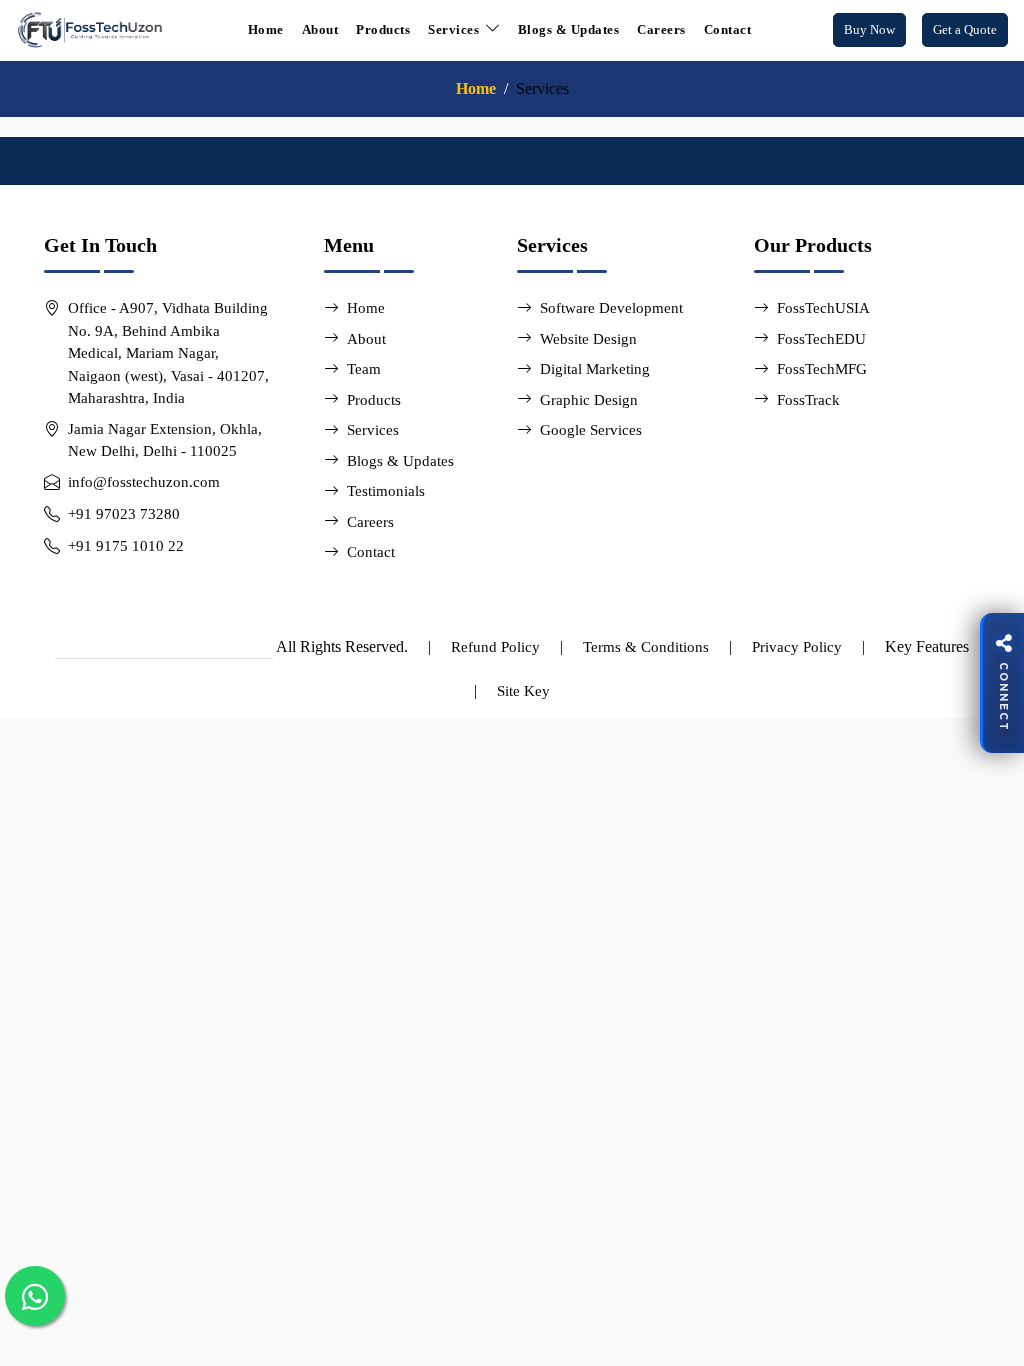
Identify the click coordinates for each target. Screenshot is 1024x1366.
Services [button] (453, 29)
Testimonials (386, 491)
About (320, 29)
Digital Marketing (595, 369)
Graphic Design (589, 400)
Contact (728, 29)
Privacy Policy (797, 647)
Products (383, 29)
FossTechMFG (822, 369)
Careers (661, 29)
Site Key (523, 691)
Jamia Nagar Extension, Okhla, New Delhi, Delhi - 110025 (165, 440)
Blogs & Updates (569, 29)
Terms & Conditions (646, 647)
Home (266, 29)
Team (364, 369)
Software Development (611, 308)
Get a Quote (965, 29)
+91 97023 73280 (124, 514)
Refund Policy (495, 647)
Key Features (927, 646)
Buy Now (869, 29)
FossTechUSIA (823, 308)
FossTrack (808, 400)
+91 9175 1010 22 (126, 546)
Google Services (591, 430)
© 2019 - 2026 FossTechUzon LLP (164, 647)
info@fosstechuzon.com (144, 482)
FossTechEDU (821, 339)
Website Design (588, 339)
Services (373, 430)
